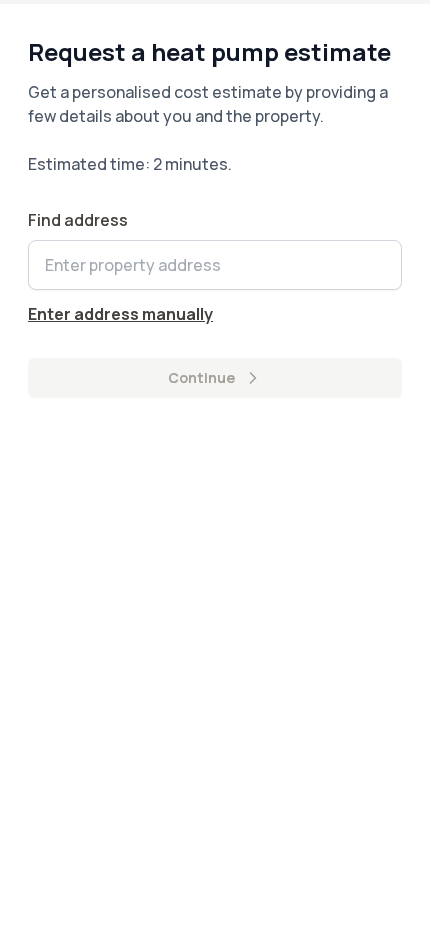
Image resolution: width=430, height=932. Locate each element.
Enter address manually (120, 314)
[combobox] (215, 265)
